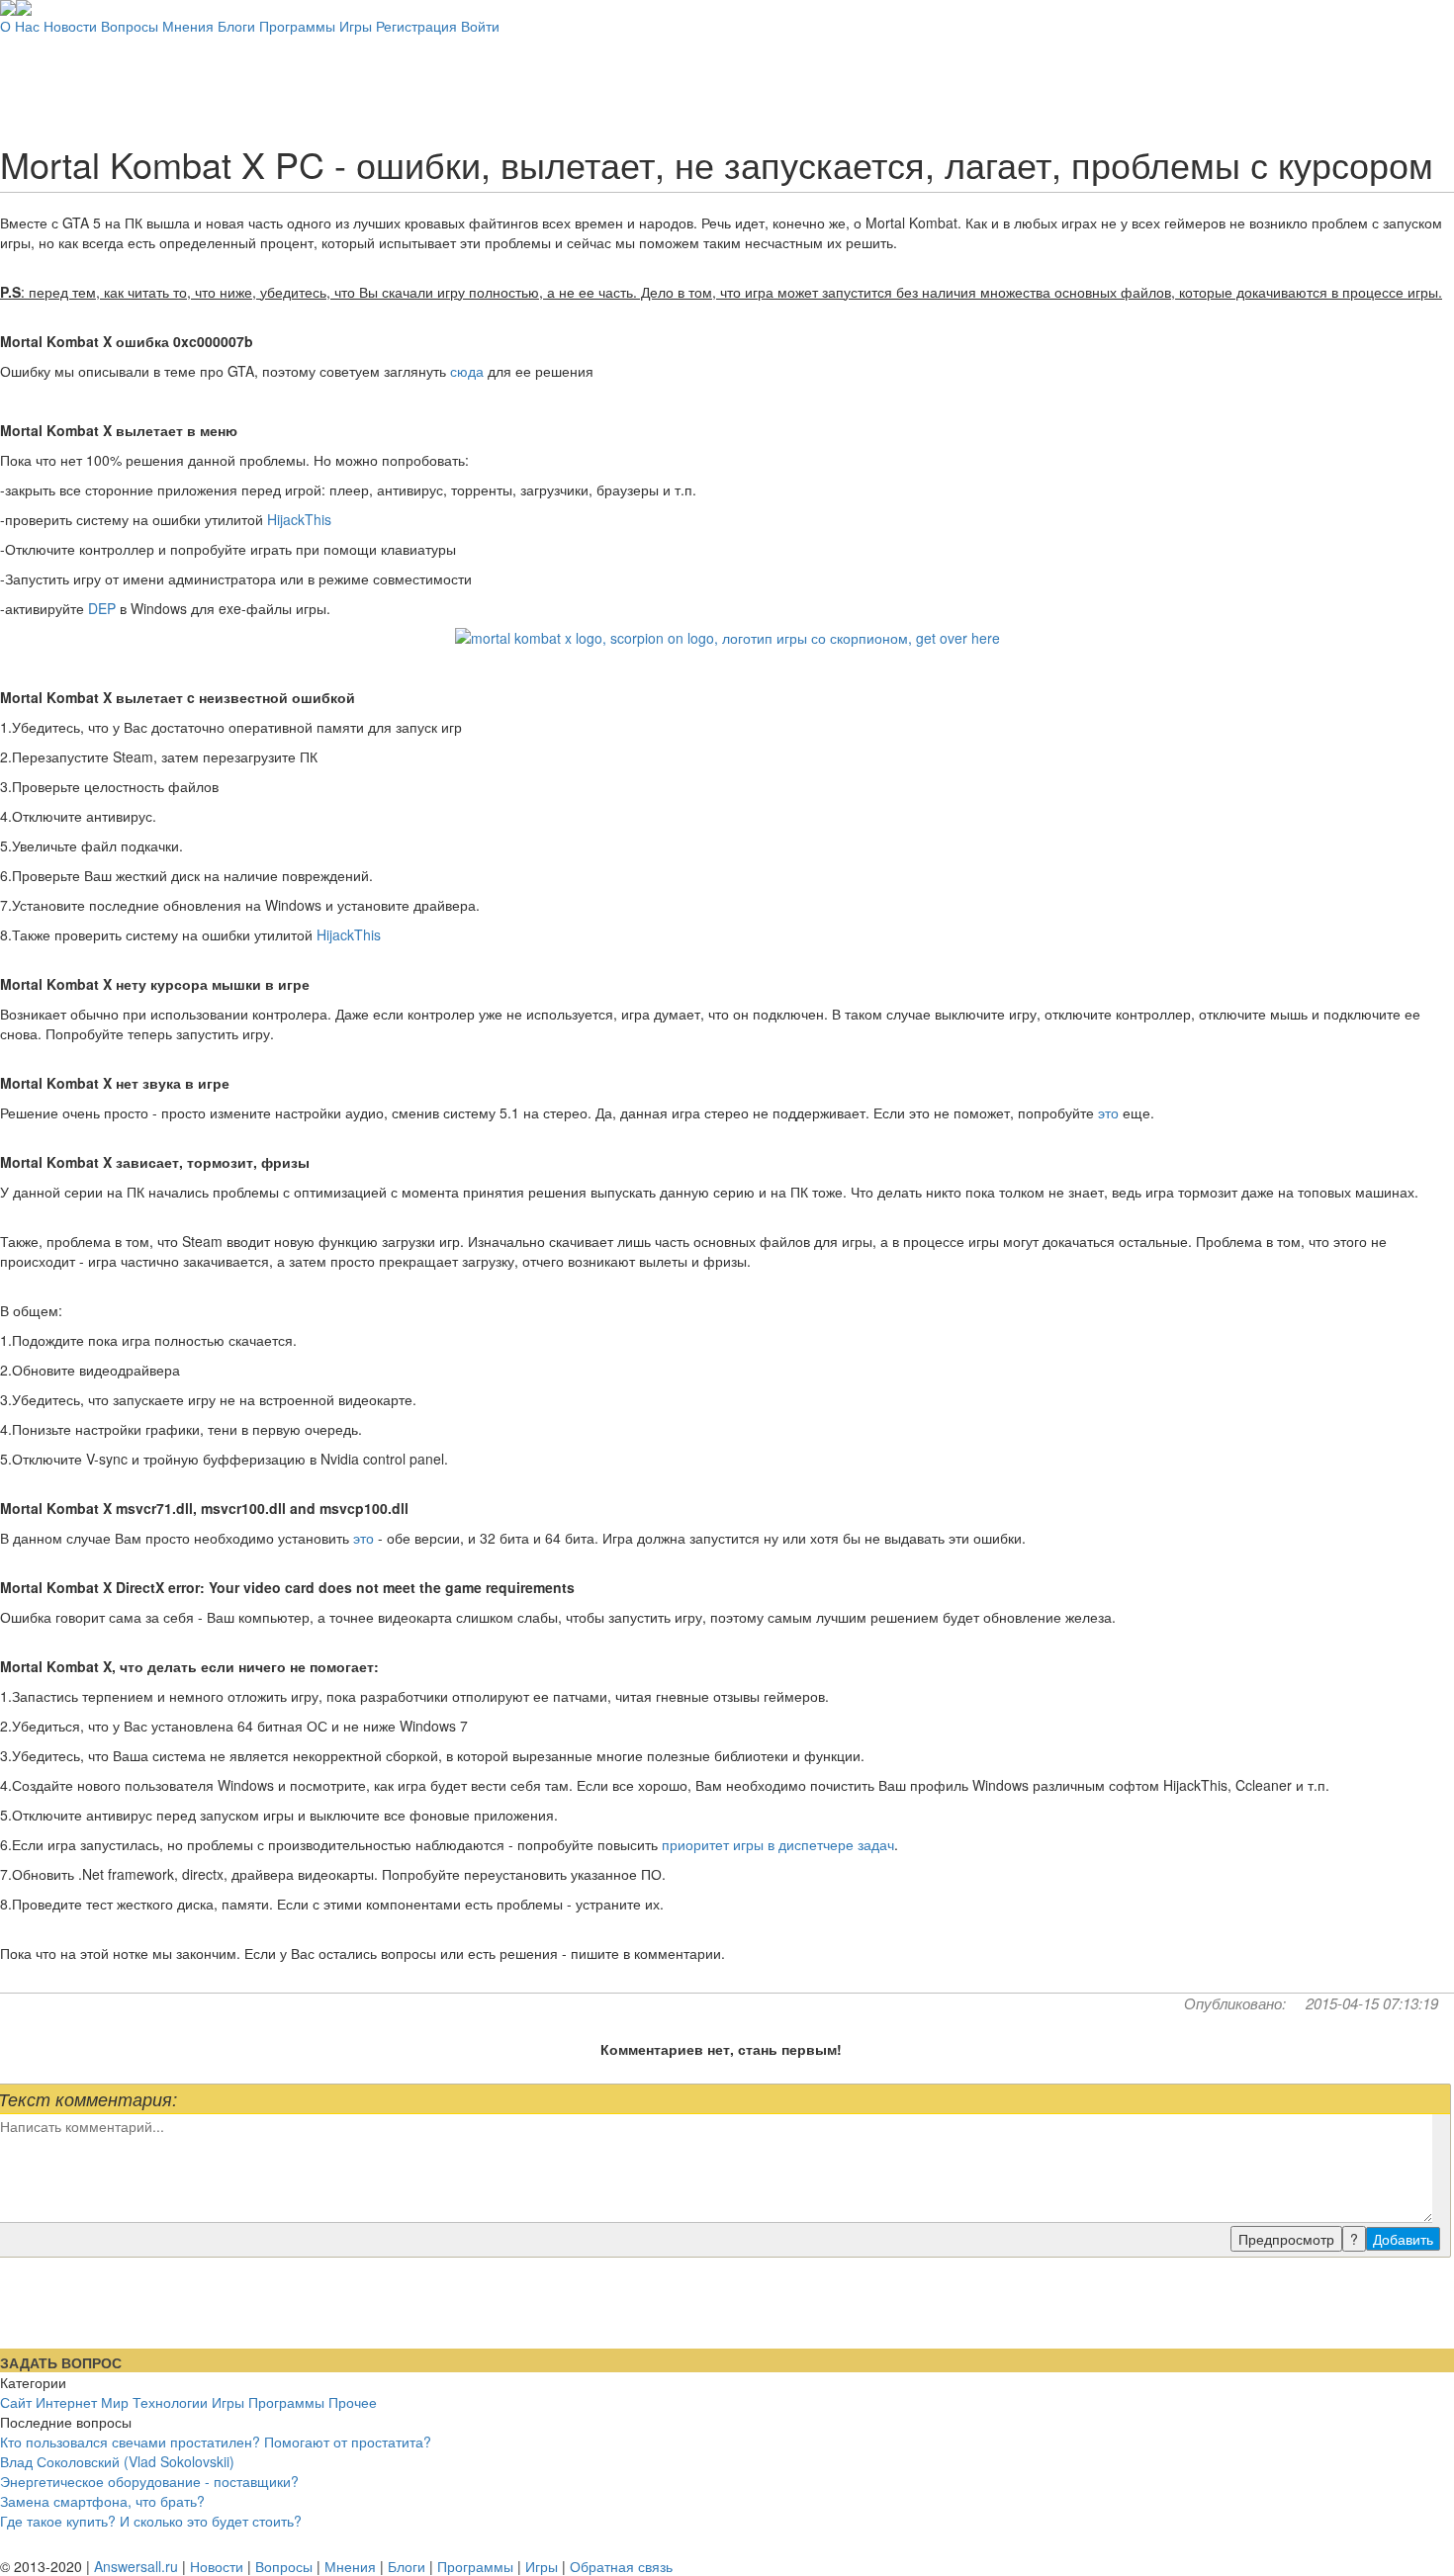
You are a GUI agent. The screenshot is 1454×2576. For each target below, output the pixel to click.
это (1108, 1112)
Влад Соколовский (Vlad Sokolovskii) (117, 2461)
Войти (480, 26)
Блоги (236, 26)
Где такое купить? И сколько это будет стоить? (151, 2521)
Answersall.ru (136, 2566)
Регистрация (416, 26)
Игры (356, 26)
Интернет (66, 2402)
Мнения (188, 26)
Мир (115, 2402)
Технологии (170, 2402)
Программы (297, 26)
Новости (70, 26)
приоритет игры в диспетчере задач (778, 1844)
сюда (467, 371)
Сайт (16, 2402)
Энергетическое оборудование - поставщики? (149, 2481)
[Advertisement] (727, 80)
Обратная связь (621, 2566)
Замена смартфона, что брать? (102, 2501)
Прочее (353, 2402)
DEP (102, 608)
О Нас (20, 26)
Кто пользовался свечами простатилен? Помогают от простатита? (216, 2442)
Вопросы (130, 26)
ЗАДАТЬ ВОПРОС (61, 2362)
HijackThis (299, 519)
